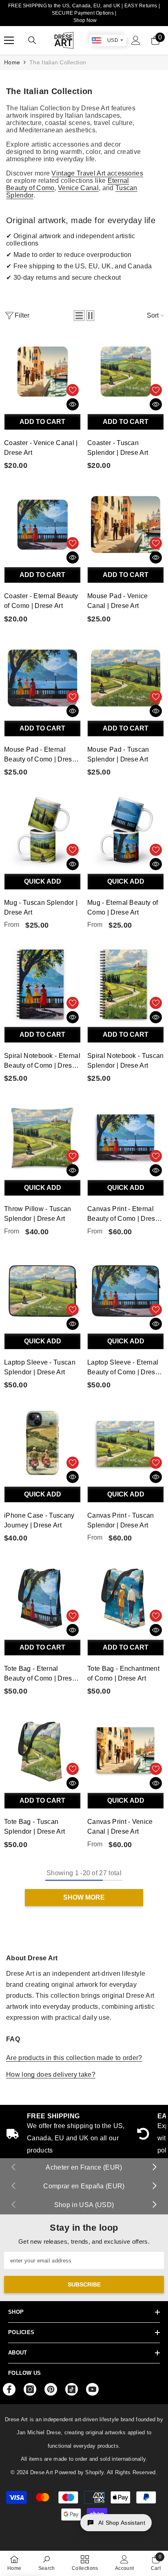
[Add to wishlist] (73, 390)
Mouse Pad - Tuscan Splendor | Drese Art (118, 754)
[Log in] (136, 40)
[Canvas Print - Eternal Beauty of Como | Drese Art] (126, 1137)
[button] (79, 316)
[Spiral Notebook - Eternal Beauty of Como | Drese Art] (42, 984)
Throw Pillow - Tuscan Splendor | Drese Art (38, 1214)
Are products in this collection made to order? (74, 2058)
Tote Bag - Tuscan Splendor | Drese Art (34, 1827)
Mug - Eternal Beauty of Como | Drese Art (123, 907)
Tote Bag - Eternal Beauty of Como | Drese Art (40, 1674)
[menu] (9, 40)
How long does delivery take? (51, 2075)
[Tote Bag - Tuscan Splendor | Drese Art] (42, 1750)
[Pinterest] (51, 2389)
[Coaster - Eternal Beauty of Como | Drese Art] (42, 524)
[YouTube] (92, 2389)
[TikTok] (72, 2389)
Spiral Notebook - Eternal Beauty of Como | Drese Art (42, 1061)
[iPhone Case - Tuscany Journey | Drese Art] (42, 1444)
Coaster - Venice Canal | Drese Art (41, 448)
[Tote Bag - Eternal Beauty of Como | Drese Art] (42, 1597)
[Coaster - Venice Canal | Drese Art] (42, 371)
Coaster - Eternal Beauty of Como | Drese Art (41, 601)
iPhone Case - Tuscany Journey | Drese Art (39, 1520)
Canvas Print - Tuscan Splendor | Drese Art (121, 1520)
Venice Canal (78, 188)
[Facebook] (9, 2389)
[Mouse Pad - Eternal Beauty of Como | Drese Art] (42, 678)
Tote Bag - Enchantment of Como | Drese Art (123, 1673)
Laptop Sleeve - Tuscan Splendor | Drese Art (40, 1367)
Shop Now (85, 20)
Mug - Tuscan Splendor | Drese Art (41, 907)
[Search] (32, 40)
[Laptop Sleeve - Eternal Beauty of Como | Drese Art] (126, 1291)
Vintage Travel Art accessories (97, 173)
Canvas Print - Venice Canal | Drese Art (120, 1827)
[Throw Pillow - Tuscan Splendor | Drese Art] (42, 1137)
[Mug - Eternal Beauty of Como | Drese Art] (126, 831)
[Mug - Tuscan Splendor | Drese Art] (42, 831)
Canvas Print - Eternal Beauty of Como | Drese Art (123, 1214)
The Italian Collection (58, 62)
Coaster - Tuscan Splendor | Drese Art (118, 448)
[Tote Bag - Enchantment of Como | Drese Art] (126, 1597)
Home (12, 62)
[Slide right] (154, 2168)
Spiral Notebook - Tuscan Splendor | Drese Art (126, 1061)
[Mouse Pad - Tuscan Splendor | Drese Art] (126, 678)
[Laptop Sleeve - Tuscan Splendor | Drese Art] (42, 1291)
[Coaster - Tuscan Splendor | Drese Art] (126, 371)
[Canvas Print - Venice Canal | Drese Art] (126, 1750)
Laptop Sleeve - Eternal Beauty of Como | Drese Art (123, 1368)
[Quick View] (73, 404)
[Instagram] (30, 2389)
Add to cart (42, 422)
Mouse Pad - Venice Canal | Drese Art (118, 601)
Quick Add (43, 881)
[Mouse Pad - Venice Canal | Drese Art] (126, 524)
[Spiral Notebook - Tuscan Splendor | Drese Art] (126, 984)
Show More (84, 1897)
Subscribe (84, 2284)
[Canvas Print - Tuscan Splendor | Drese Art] (126, 1444)
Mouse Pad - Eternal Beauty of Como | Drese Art (40, 755)
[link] (47, 2563)
